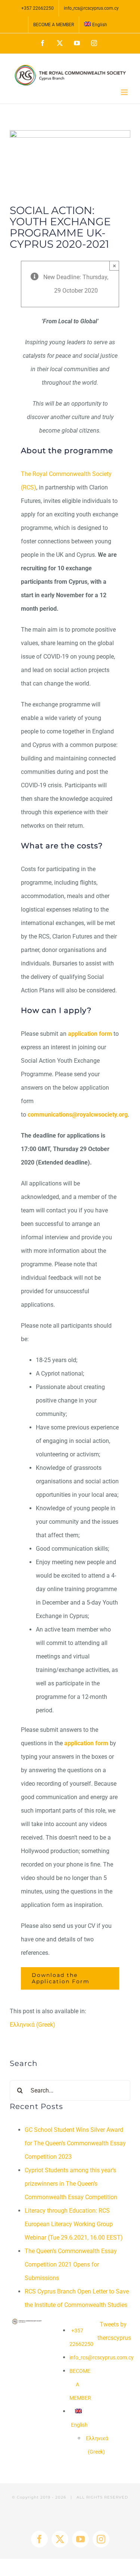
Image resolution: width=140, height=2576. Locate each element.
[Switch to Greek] (85, 2445)
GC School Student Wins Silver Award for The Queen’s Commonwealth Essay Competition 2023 (75, 2143)
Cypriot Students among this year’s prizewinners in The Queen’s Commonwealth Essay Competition (71, 2184)
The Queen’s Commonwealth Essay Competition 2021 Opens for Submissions (71, 2264)
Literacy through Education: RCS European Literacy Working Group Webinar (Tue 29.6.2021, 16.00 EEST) (74, 2224)
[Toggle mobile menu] (125, 92)
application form (90, 1034)
